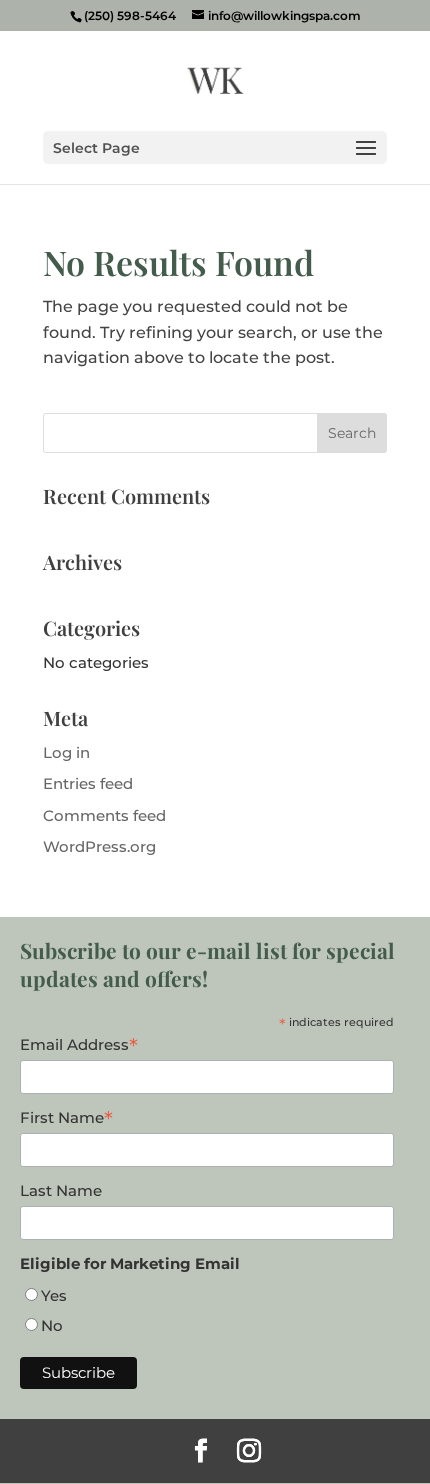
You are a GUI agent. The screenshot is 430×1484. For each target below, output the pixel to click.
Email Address (79, 1045)
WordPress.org (99, 846)
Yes (54, 1295)
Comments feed (104, 815)
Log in (66, 752)
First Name (66, 1118)
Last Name (61, 1190)
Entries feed (88, 783)
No (52, 1325)
